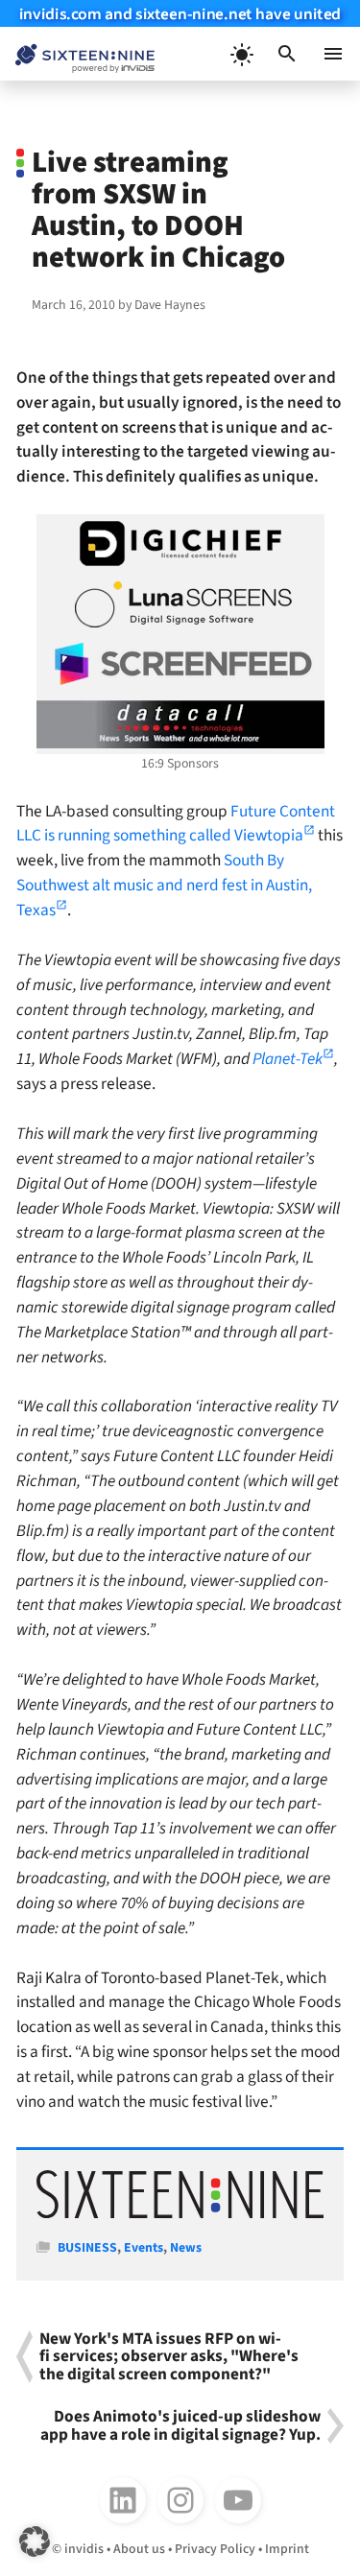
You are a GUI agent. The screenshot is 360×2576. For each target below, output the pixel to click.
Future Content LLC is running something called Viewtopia (176, 824)
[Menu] (333, 54)
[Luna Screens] (180, 604)
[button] (287, 54)
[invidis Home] (77, 54)
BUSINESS (87, 2248)
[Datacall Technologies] (180, 724)
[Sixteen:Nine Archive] (180, 2214)
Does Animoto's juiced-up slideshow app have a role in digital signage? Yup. (180, 2426)
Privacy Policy (215, 2549)
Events (144, 2248)
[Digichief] (180, 544)
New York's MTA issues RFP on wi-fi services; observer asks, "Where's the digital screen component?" (169, 2357)
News (186, 2248)
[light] (241, 54)
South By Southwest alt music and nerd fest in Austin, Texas (164, 885)
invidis (84, 2549)
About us (139, 2549)
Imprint (287, 2549)
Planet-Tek (288, 1059)
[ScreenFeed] (180, 664)
